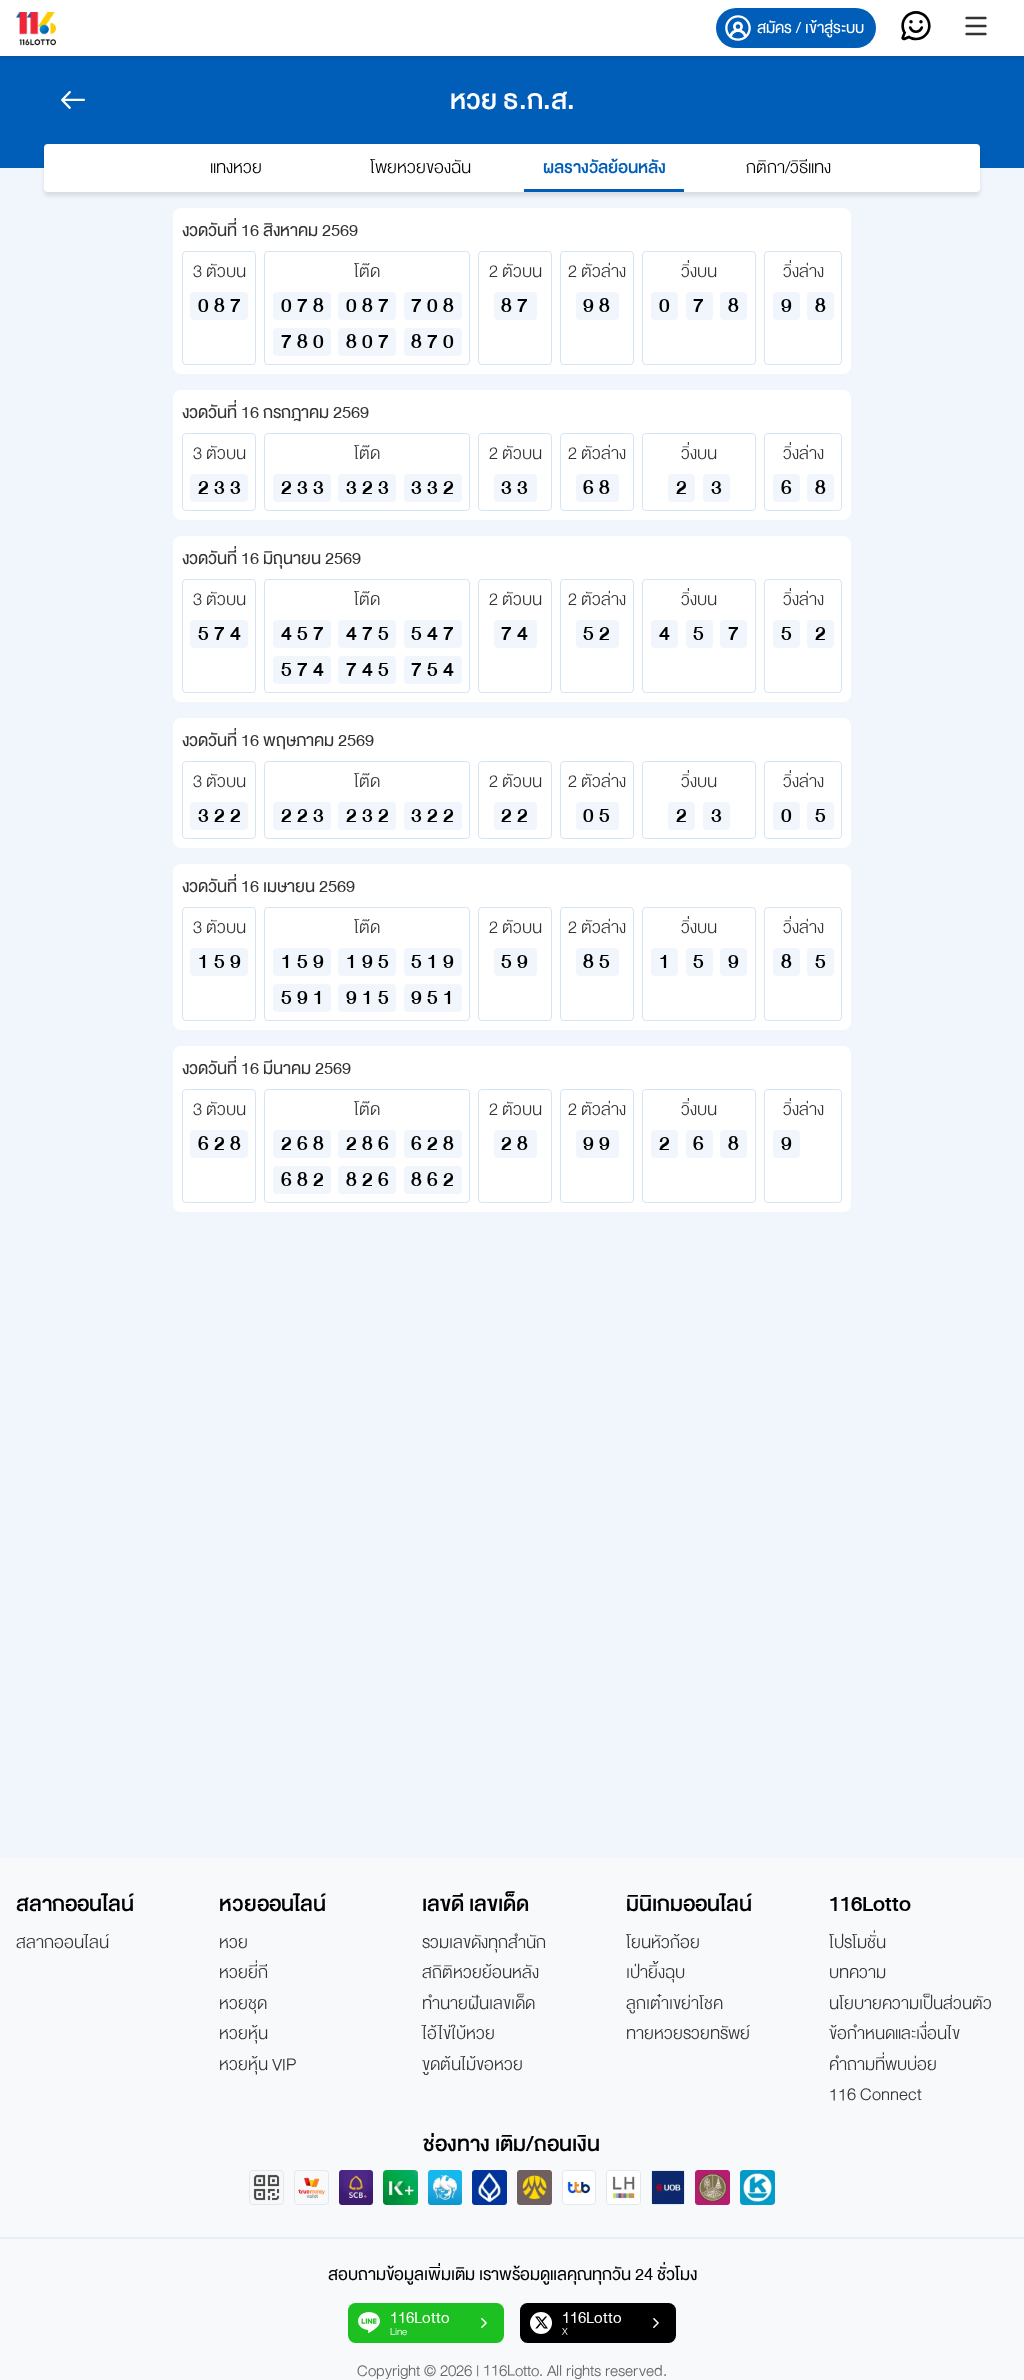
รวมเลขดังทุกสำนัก (484, 1943)
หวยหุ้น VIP (257, 2065)
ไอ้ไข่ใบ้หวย (458, 2034)
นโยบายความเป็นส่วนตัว (910, 2004)
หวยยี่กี (243, 1973)
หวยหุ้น (243, 2034)
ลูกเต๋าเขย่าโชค (674, 2004)
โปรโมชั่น (857, 1943)
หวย (233, 1943)
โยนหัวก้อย (663, 1943)
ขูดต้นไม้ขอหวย (472, 2065)
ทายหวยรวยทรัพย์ (688, 2034)
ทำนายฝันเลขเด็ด (478, 2004)
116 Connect (875, 2095)
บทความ (857, 1973)
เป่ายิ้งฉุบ (655, 1973)
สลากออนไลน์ (62, 1943)
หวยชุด (243, 2004)
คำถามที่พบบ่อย (883, 2065)
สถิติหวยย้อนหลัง (480, 1973)
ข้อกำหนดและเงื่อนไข (894, 2034)
